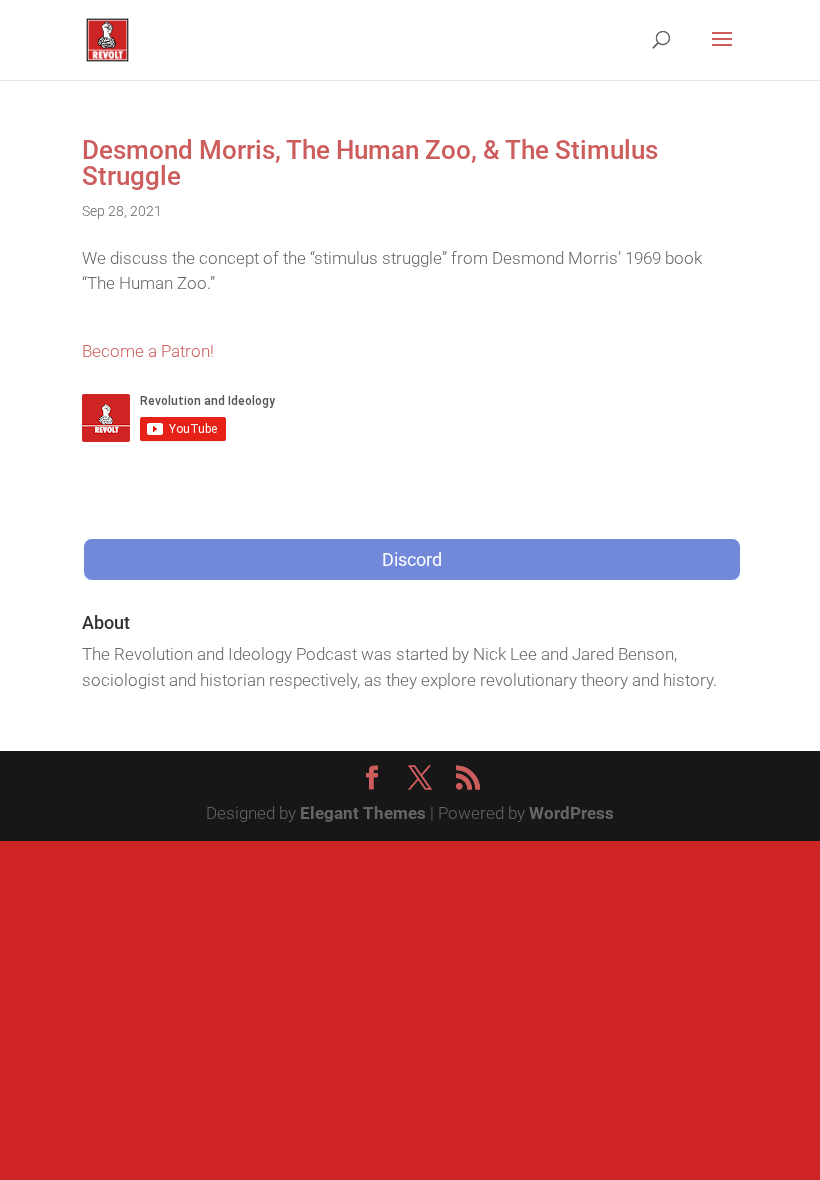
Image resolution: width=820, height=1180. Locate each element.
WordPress (571, 813)
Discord (412, 559)
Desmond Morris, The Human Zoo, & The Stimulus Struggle (370, 163)
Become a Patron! (148, 351)
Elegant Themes (363, 813)
